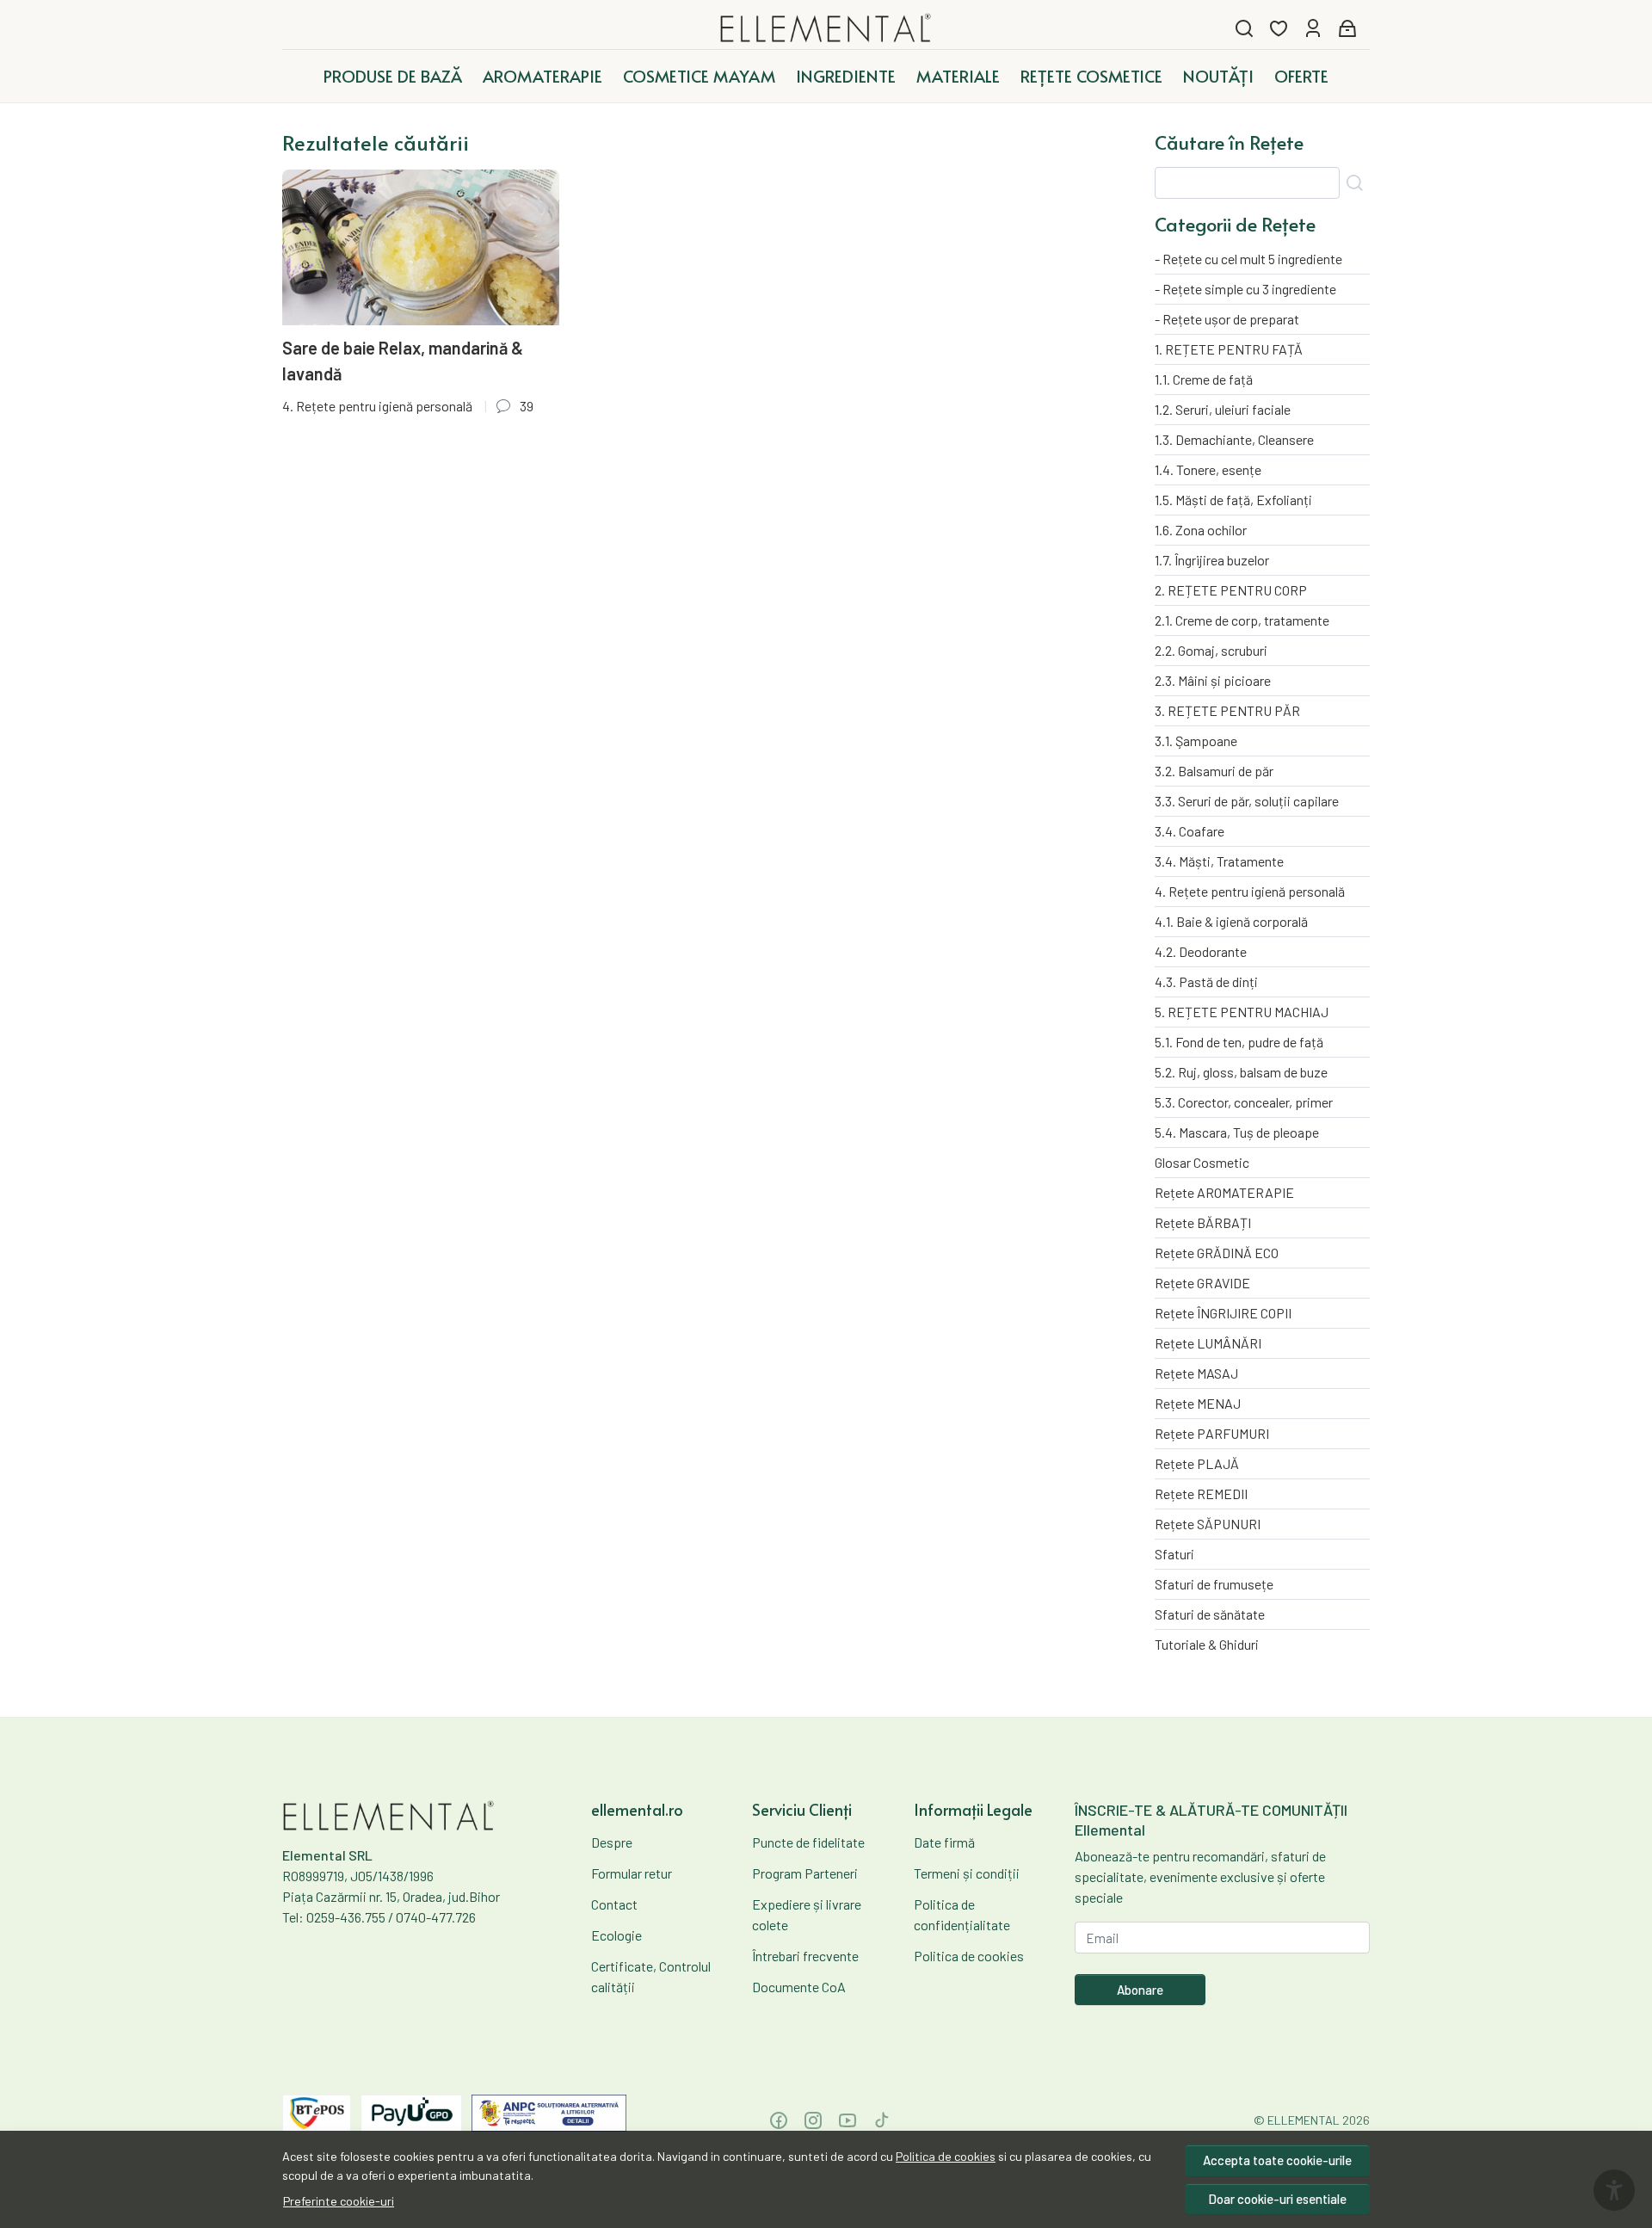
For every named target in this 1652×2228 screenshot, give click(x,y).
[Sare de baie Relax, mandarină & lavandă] (421, 247)
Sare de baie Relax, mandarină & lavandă (403, 361)
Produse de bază (393, 76)
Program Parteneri (805, 1873)
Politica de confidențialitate (962, 1914)
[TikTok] (882, 2120)
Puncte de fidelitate (808, 1842)
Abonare (1140, 1990)
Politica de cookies (946, 2156)
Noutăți (1218, 76)
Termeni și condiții (967, 1873)
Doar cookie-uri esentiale (1277, 2199)
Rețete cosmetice (1091, 76)
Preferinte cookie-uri (339, 2201)
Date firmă (944, 1842)
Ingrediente (846, 76)
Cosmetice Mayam (699, 76)
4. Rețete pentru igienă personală (377, 406)
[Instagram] (813, 2120)
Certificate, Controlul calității (651, 1976)
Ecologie (616, 1935)
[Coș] (1347, 28)
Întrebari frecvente (805, 1956)
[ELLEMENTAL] (826, 28)
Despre (612, 1842)
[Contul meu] (1313, 28)
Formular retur (632, 1873)
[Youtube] (848, 2120)
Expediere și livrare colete (807, 1914)
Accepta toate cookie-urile (1277, 2160)
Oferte (1301, 76)
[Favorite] (1279, 28)
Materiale (958, 76)
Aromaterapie (542, 76)
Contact (614, 1904)
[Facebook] (779, 2120)
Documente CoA (799, 1987)
